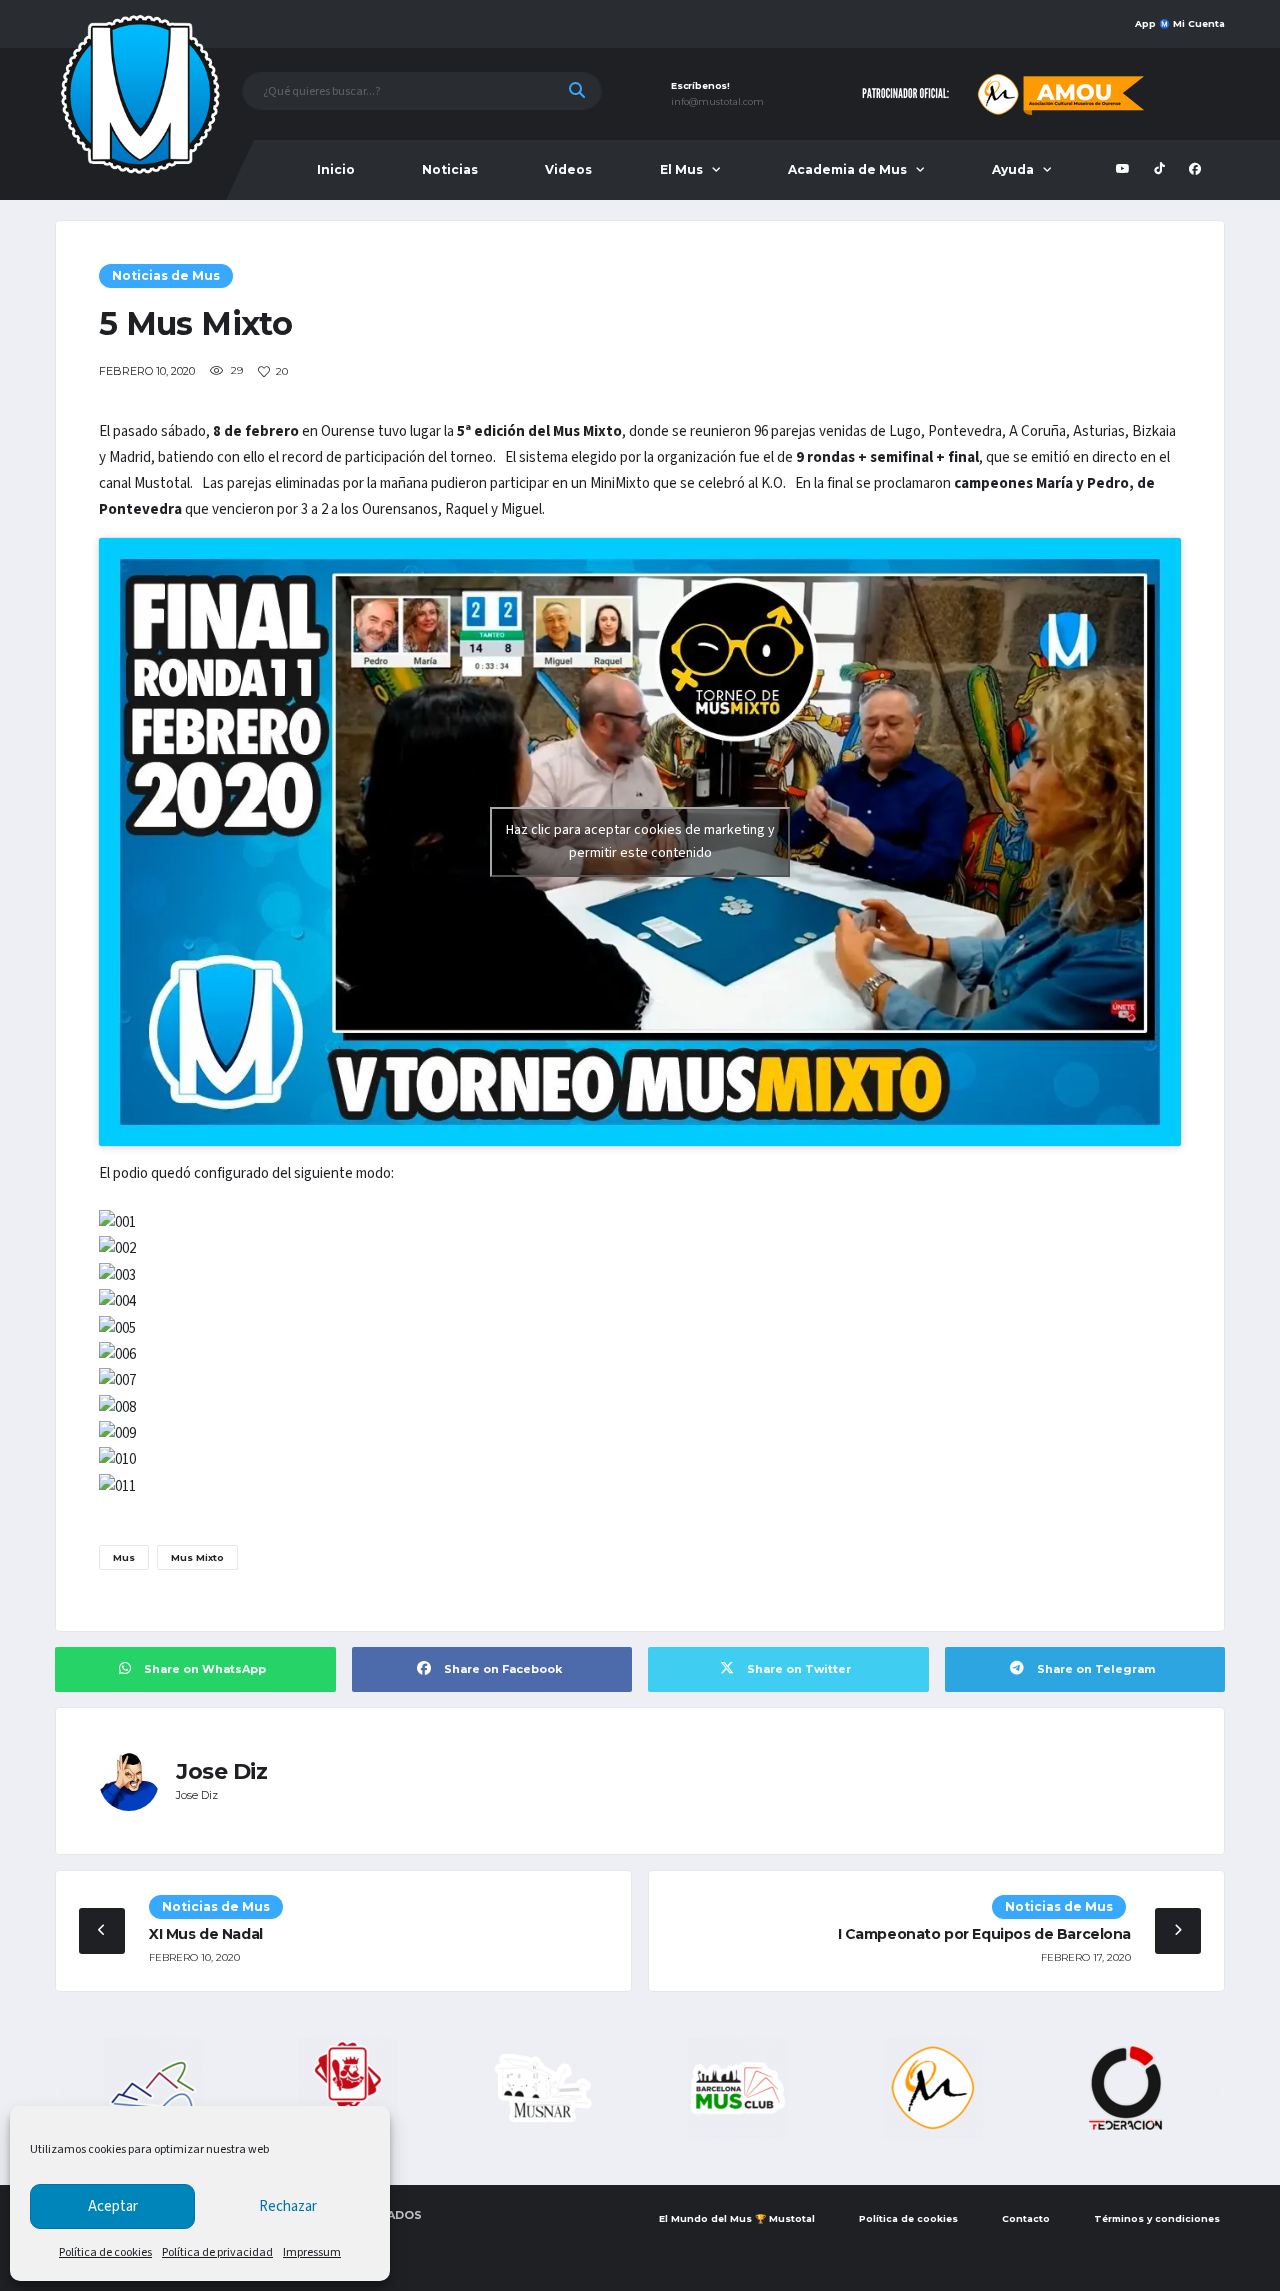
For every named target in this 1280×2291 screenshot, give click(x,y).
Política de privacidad (217, 2252)
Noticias (450, 169)
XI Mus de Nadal (206, 1934)
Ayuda (1013, 169)
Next (1221, 2094)
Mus (124, 1557)
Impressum (312, 2252)
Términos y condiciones (1157, 2218)
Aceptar (113, 2206)
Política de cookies (105, 2252)
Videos (568, 169)
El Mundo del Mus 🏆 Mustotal (737, 2218)
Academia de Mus (847, 169)
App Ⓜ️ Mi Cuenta (1180, 23)
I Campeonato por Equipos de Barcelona (984, 1934)
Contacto (1026, 2218)
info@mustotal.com (717, 102)
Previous (59, 2094)
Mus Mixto (197, 1557)
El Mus (681, 169)
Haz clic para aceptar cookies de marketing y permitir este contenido (640, 841)
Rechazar (288, 2206)
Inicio (336, 169)
